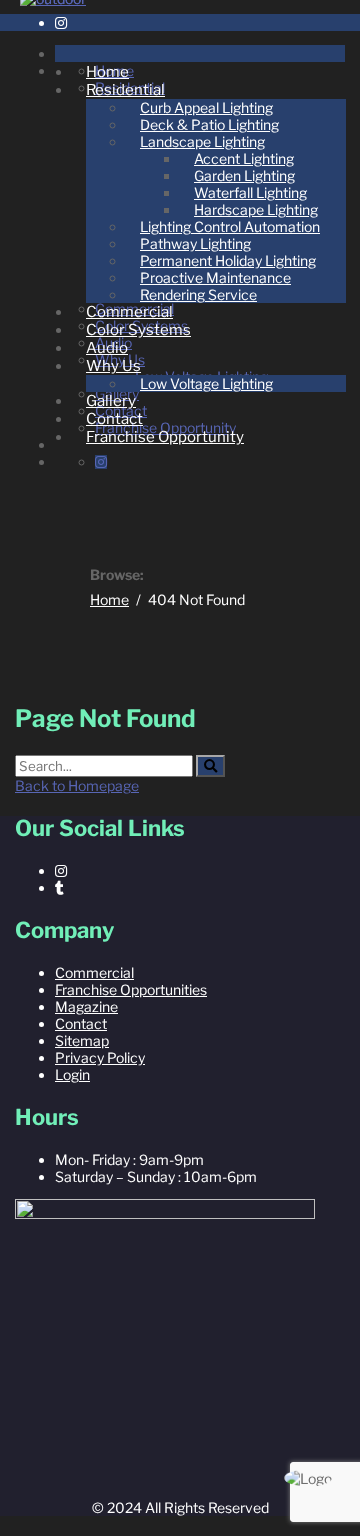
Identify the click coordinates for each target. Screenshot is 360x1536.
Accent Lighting (244, 158)
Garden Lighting (244, 175)
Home (107, 72)
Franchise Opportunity (165, 437)
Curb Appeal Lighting (206, 107)
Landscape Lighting (202, 141)
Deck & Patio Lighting (209, 124)
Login (72, 1074)
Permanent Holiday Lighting (228, 260)
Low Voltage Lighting (206, 383)
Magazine (86, 1006)
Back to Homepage (77, 785)
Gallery (111, 401)
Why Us (113, 366)
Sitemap (82, 1040)
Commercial (129, 312)
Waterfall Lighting (250, 192)
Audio (107, 348)
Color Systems (138, 330)
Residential (125, 90)
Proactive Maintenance (215, 277)
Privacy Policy (100, 1057)
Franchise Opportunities (131, 989)
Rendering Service (198, 294)
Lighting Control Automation (230, 226)
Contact (114, 419)
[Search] (210, 766)
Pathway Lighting (195, 243)
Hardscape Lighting (256, 209)
